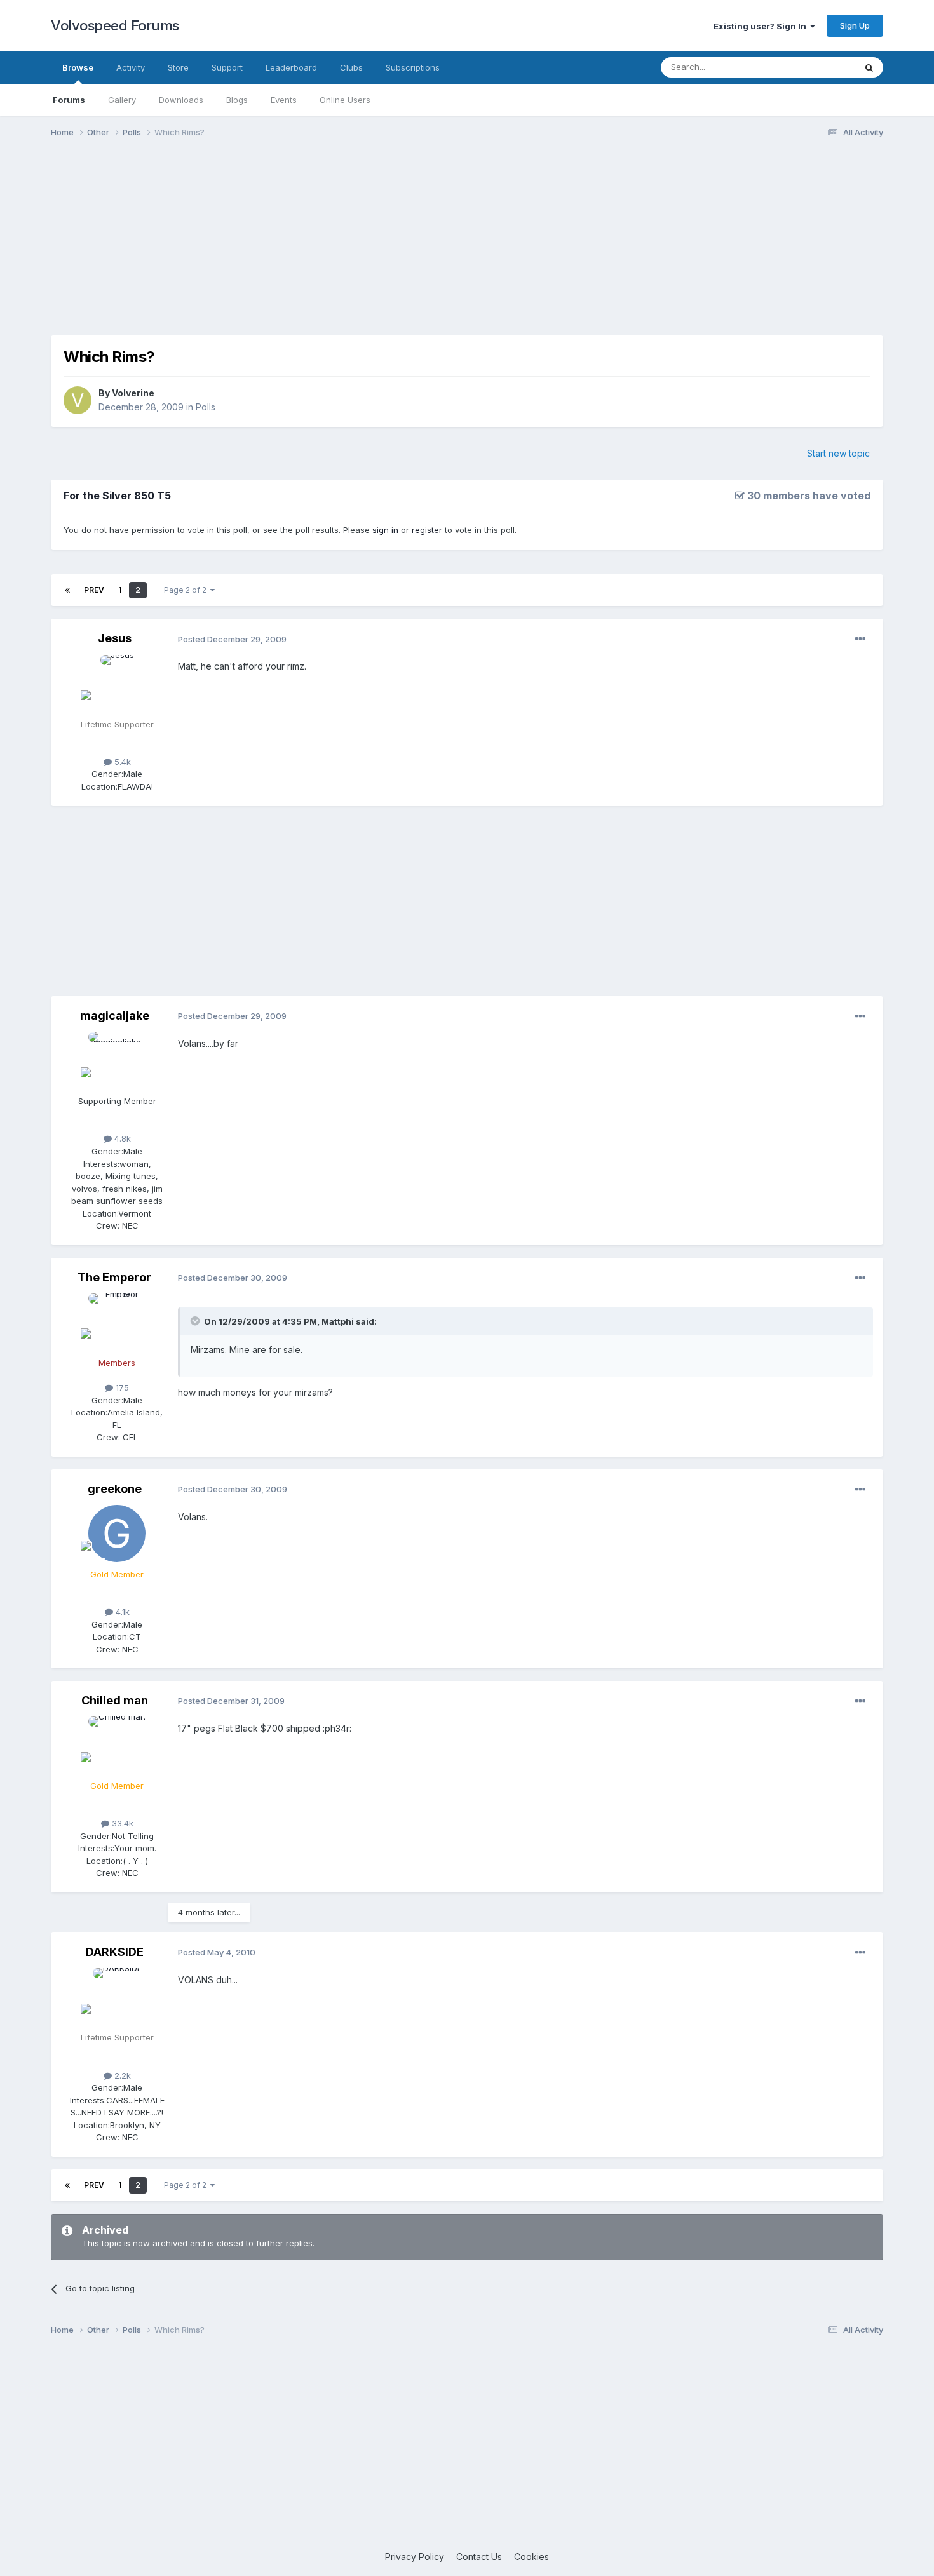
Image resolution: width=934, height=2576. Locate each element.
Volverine (133, 393)
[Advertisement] (467, 246)
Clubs (351, 67)
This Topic (818, 67)
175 (121, 1387)
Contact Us (479, 2557)
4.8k (121, 1138)
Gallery (122, 100)
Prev (94, 590)
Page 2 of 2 (187, 590)
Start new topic (838, 453)
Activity (131, 67)
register (427, 530)
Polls (206, 407)
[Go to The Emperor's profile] (117, 1322)
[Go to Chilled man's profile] (117, 1745)
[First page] (67, 590)
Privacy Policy (415, 2557)
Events (284, 100)
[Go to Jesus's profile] (117, 684)
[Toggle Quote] (196, 1321)
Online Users (345, 100)
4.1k (121, 1612)
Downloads (181, 100)
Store (178, 67)
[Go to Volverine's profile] (78, 400)
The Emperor (114, 1277)
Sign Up (855, 25)
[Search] (869, 67)
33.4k (121, 1823)
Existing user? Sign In (762, 26)
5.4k (121, 762)
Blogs (237, 100)
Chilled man (115, 1700)
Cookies (531, 2557)
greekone (115, 1489)
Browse (78, 67)
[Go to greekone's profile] (117, 1534)
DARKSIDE (115, 1952)
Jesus (115, 638)
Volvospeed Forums (115, 25)
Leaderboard (291, 67)
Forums (69, 100)
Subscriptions (413, 67)
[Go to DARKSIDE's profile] (117, 1997)
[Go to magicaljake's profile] (117, 1060)
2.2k (121, 2075)
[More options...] (860, 639)
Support (227, 67)
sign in (385, 530)
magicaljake (115, 1015)
